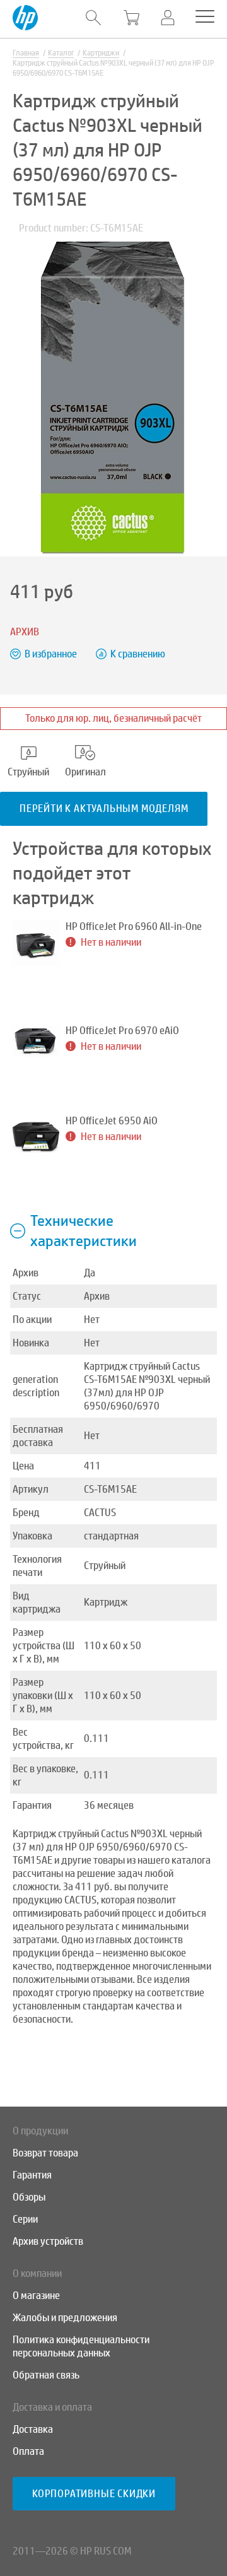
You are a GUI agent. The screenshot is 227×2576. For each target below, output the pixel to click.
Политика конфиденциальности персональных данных (81, 2346)
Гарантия (32, 2175)
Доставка (33, 2429)
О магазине (36, 2296)
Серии (25, 2219)
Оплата (28, 2451)
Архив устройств (48, 2241)
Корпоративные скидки (94, 2494)
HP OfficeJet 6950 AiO (112, 1121)
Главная (26, 53)
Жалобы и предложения (65, 2318)
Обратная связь (46, 2375)
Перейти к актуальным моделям (104, 809)
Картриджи (101, 53)
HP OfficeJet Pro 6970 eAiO (122, 1031)
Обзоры (29, 2197)
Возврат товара (45, 2153)
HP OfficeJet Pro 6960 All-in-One (134, 926)
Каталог (61, 53)
